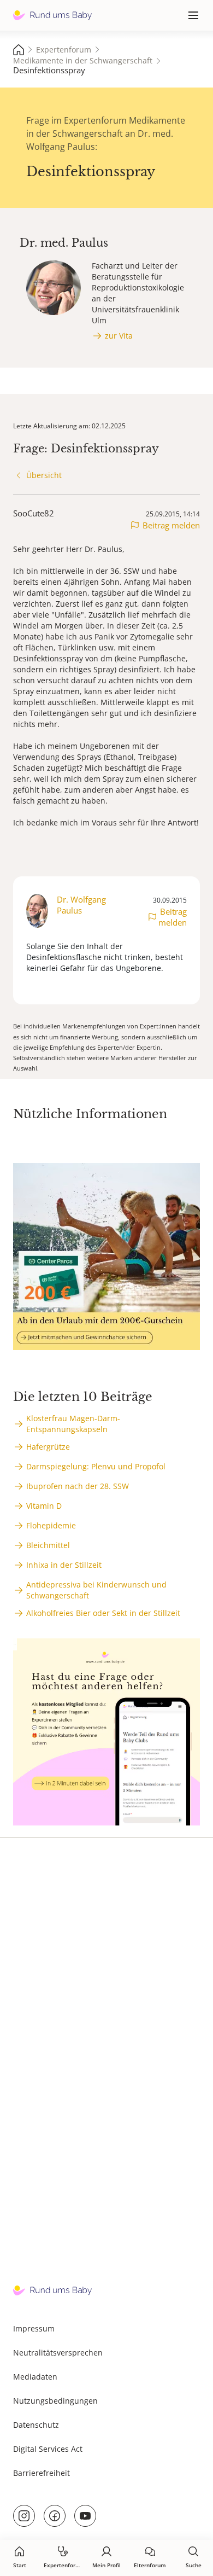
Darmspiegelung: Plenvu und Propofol (96, 1466)
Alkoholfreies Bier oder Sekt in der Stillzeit (103, 1613)
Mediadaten (35, 2377)
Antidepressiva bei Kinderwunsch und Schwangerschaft (96, 1590)
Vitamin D (44, 1506)
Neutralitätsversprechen (58, 2353)
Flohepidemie (51, 1525)
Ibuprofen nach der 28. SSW (78, 1486)
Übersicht (44, 475)
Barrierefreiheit (42, 2473)
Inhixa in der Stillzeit (64, 1565)
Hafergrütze (48, 1447)
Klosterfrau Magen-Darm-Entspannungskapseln (73, 1424)
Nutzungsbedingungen (55, 2401)
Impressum (34, 2328)
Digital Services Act (48, 2449)
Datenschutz (36, 2425)
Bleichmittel (48, 1545)
